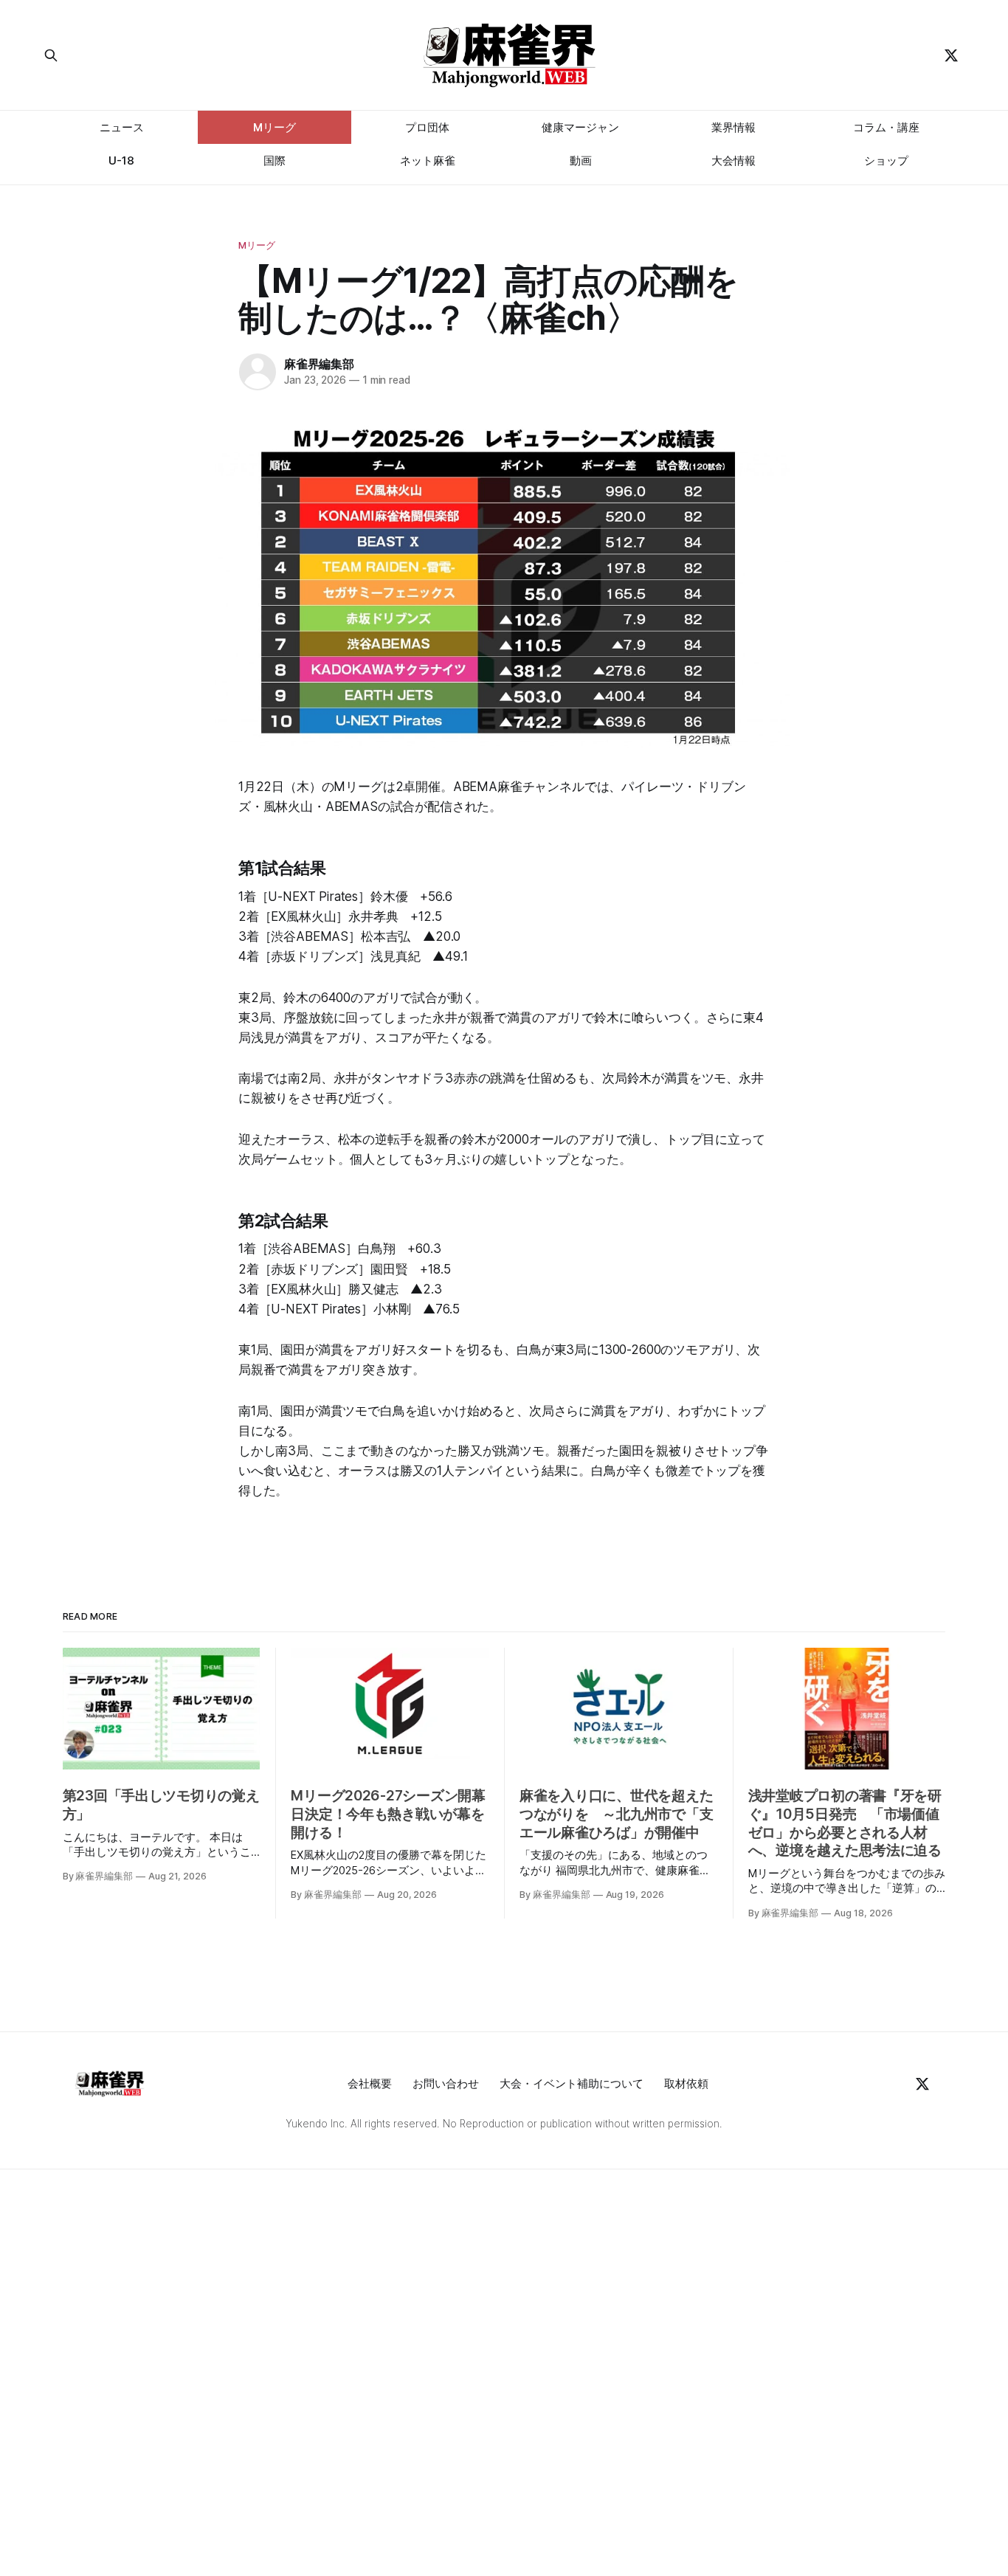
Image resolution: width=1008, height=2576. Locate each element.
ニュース (122, 127)
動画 (581, 160)
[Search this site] (162, 55)
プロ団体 (427, 127)
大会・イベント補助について (572, 2083)
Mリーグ (275, 127)
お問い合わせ (446, 2083)
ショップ (886, 160)
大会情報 (733, 160)
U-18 (121, 160)
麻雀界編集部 (319, 364)
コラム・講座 (886, 127)
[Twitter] (951, 55)
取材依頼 (686, 2083)
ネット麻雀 (428, 160)
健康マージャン (580, 127)
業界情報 (733, 127)
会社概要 (370, 2083)
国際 (275, 160)
